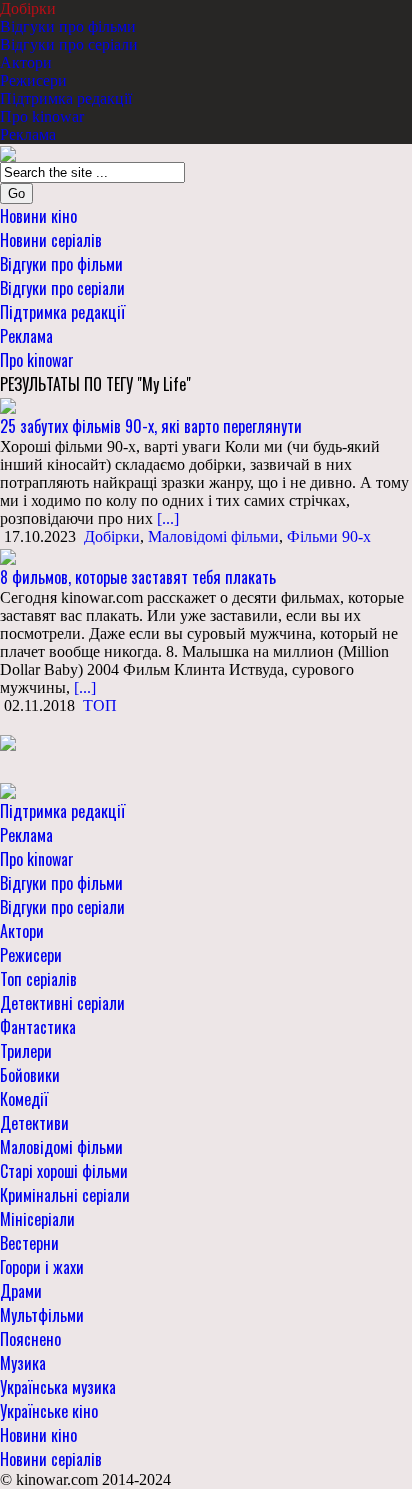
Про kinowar (42, 116)
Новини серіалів (51, 240)
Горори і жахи (42, 1267)
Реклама (28, 134)
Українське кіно (49, 1411)
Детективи (34, 1123)
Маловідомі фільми (213, 536)
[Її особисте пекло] (8, 741)
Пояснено (30, 1339)
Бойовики (30, 1075)
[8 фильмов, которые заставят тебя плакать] (8, 554)
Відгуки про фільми (68, 26)
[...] (166, 518)
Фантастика (38, 1027)
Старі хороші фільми (64, 1171)
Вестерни (29, 1243)
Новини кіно (38, 216)
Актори (26, 62)
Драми (21, 1291)
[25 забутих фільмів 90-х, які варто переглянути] (8, 404)
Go (16, 193)
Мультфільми (42, 1315)
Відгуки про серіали (69, 44)
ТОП (100, 705)
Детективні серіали (62, 1003)
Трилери (26, 1051)
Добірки (28, 8)
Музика (23, 1363)
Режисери (33, 80)
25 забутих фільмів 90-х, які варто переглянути (151, 426)
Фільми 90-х (329, 536)
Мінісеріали (37, 1219)
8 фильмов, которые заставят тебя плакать (138, 577)
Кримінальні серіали (65, 1195)
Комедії (24, 1099)
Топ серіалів (38, 979)
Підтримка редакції (66, 98)
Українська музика (58, 1387)
